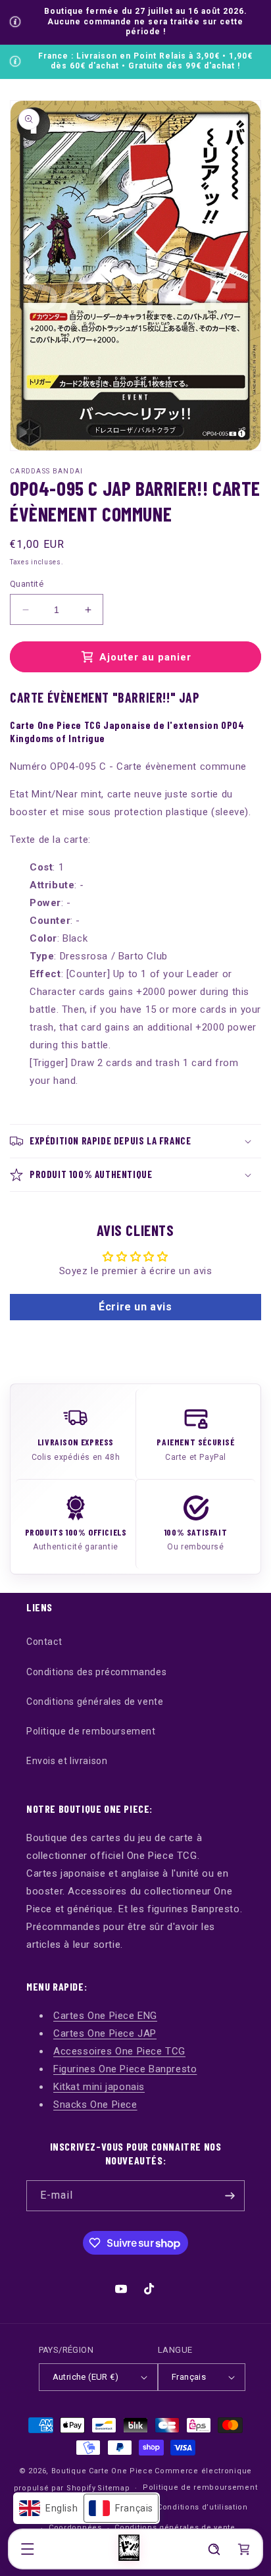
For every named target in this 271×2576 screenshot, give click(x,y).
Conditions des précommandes (96, 1672)
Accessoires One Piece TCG (119, 2051)
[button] (28, 2549)
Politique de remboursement (91, 1731)
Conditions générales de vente (95, 1702)
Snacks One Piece (95, 2105)
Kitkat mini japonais (99, 2087)
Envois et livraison (67, 1761)
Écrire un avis (135, 1307)
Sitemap (113, 2488)
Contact (44, 1642)
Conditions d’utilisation (203, 2507)
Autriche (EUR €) (86, 2377)
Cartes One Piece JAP (105, 2033)
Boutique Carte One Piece (102, 2471)
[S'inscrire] (230, 2196)
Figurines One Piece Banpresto (125, 2069)
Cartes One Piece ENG (105, 2016)
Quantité (27, 584)
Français (189, 2377)
